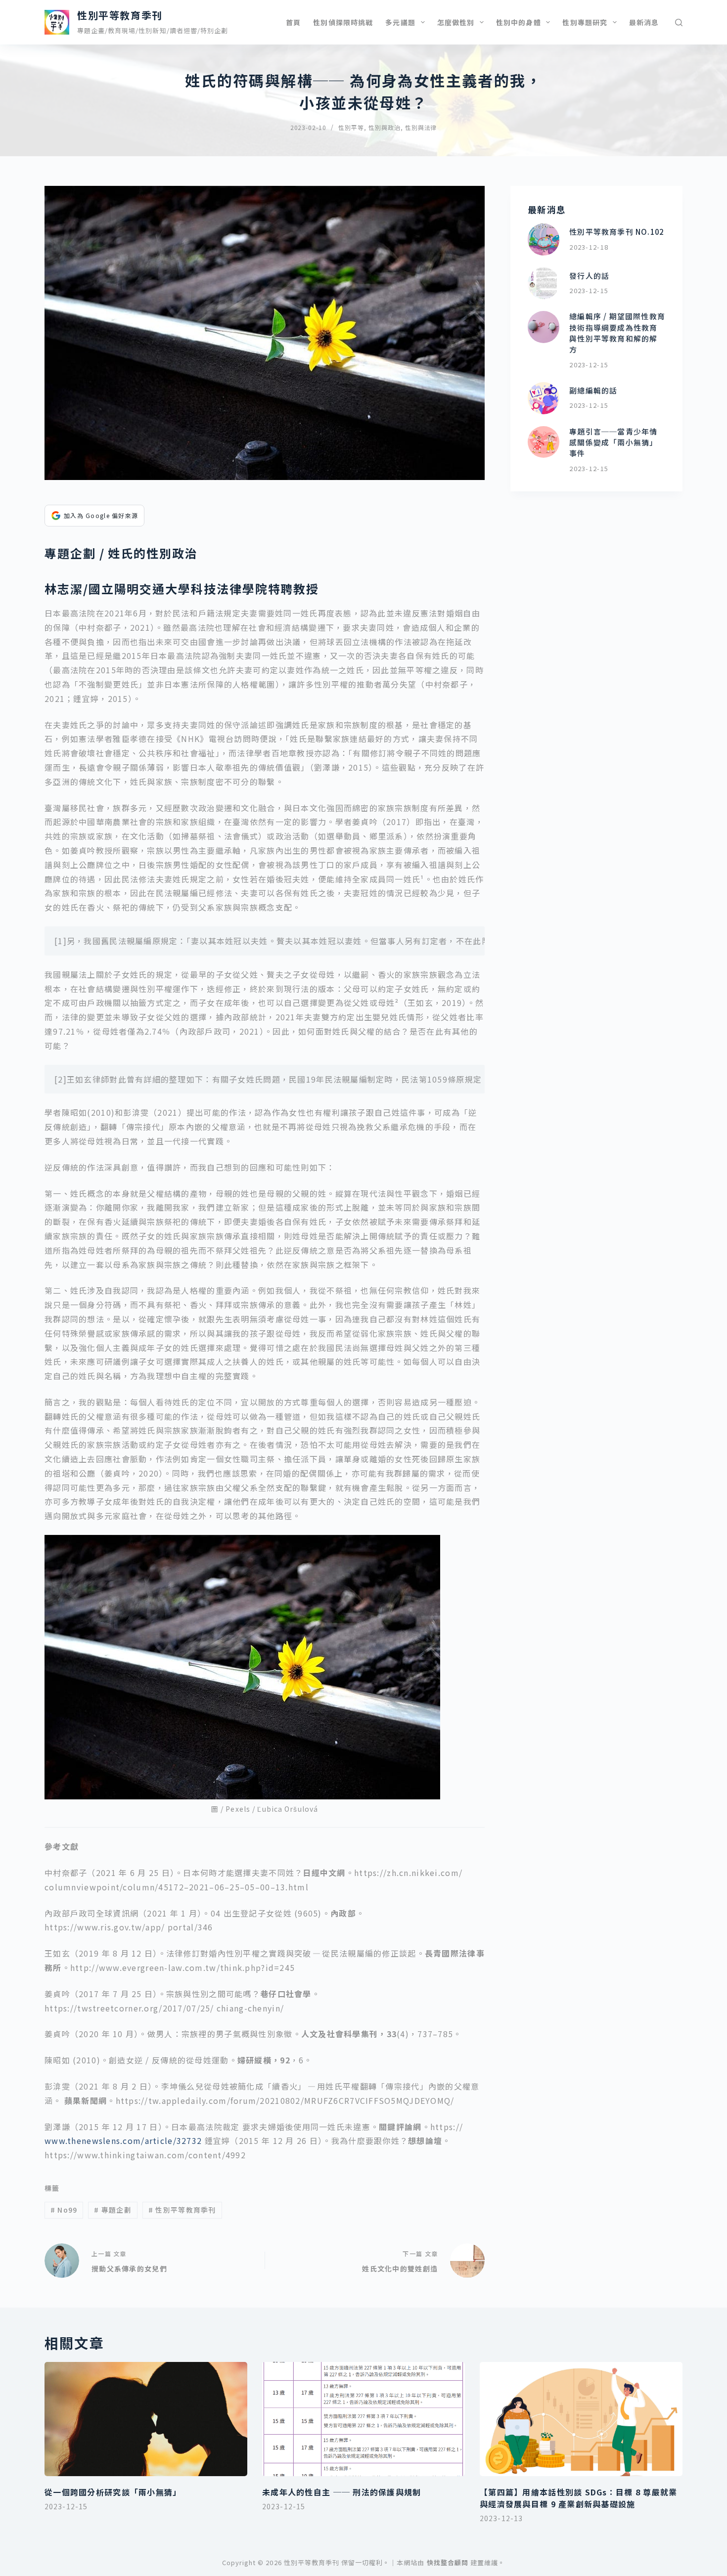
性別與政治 (385, 127)
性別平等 (351, 127)
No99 (64, 2210)
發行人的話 (589, 276)
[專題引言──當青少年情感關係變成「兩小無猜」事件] (544, 442)
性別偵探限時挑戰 (343, 22)
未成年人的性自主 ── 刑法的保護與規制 (342, 2492)
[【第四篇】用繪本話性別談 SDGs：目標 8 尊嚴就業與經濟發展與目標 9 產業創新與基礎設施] (581, 2419)
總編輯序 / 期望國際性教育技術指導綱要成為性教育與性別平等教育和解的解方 (617, 333)
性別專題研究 (585, 22)
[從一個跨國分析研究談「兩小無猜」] (146, 2419)
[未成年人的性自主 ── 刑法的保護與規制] (363, 2419)
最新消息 (644, 22)
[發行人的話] (544, 284)
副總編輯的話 (593, 390)
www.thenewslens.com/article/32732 (123, 2140)
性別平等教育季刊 (120, 15)
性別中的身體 (519, 22)
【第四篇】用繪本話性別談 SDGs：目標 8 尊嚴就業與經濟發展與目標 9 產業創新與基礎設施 (579, 2498)
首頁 (293, 22)
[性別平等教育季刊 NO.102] (544, 240)
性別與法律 (421, 127)
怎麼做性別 (456, 22)
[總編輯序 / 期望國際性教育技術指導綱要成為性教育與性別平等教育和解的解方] (544, 327)
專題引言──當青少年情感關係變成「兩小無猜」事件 (613, 442)
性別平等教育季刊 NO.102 (616, 232)
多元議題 (400, 22)
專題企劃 (113, 2210)
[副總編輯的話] (544, 398)
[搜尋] (679, 22)
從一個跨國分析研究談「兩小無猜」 (113, 2492)
